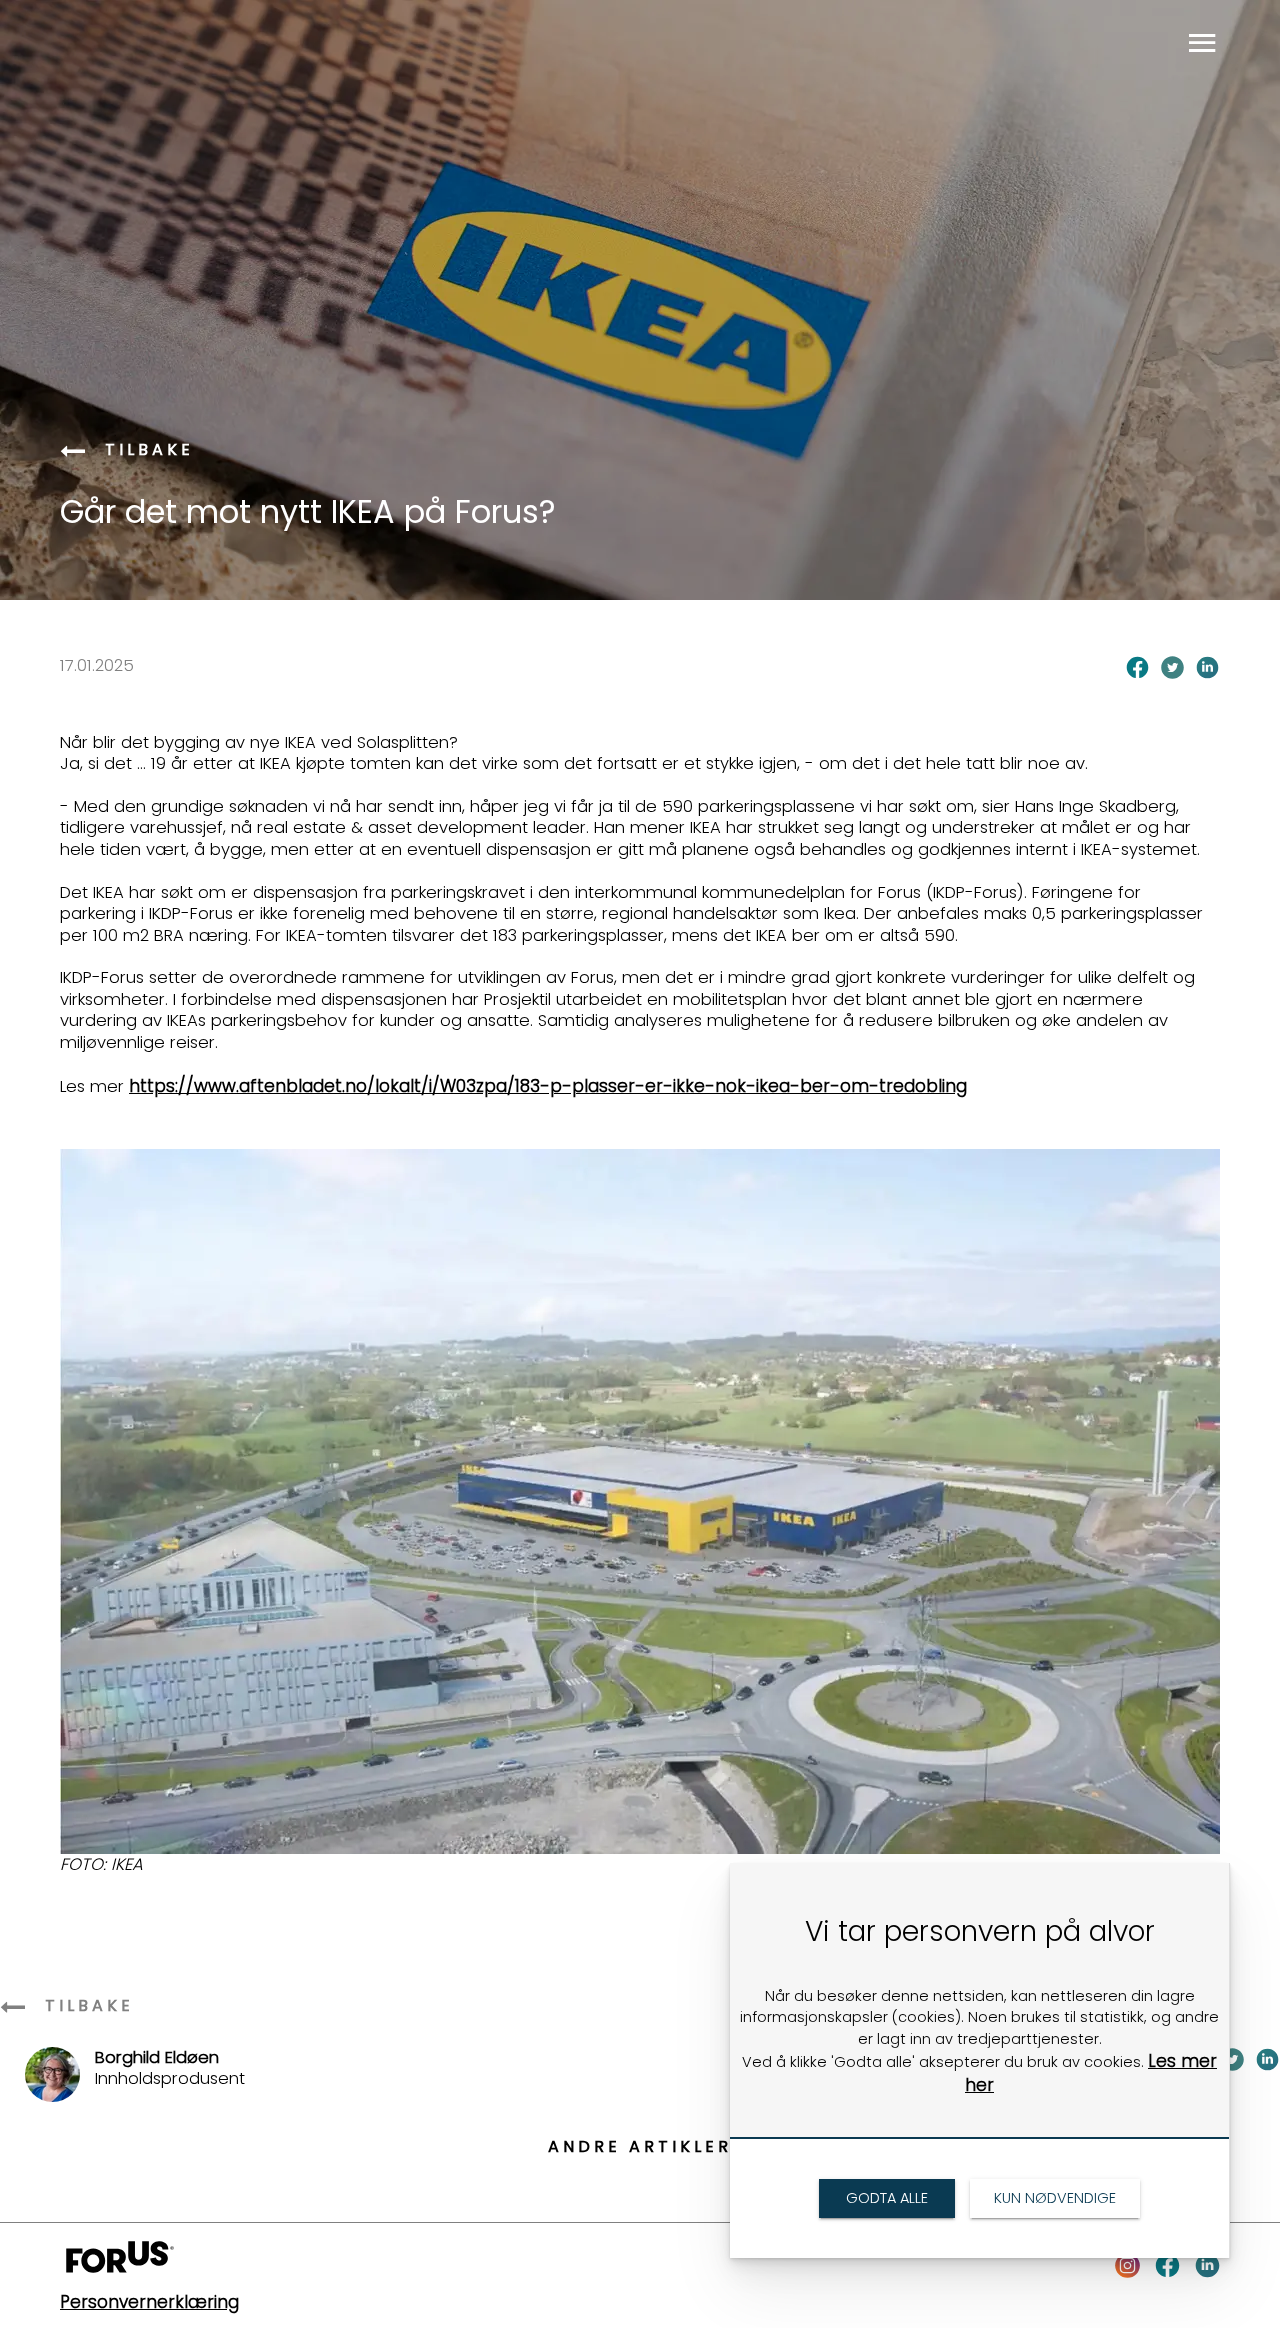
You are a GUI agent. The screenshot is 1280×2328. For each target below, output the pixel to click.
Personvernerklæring (149, 2302)
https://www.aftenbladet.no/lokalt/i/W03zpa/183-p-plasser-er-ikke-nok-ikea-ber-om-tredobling (548, 1086)
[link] (75, 452)
